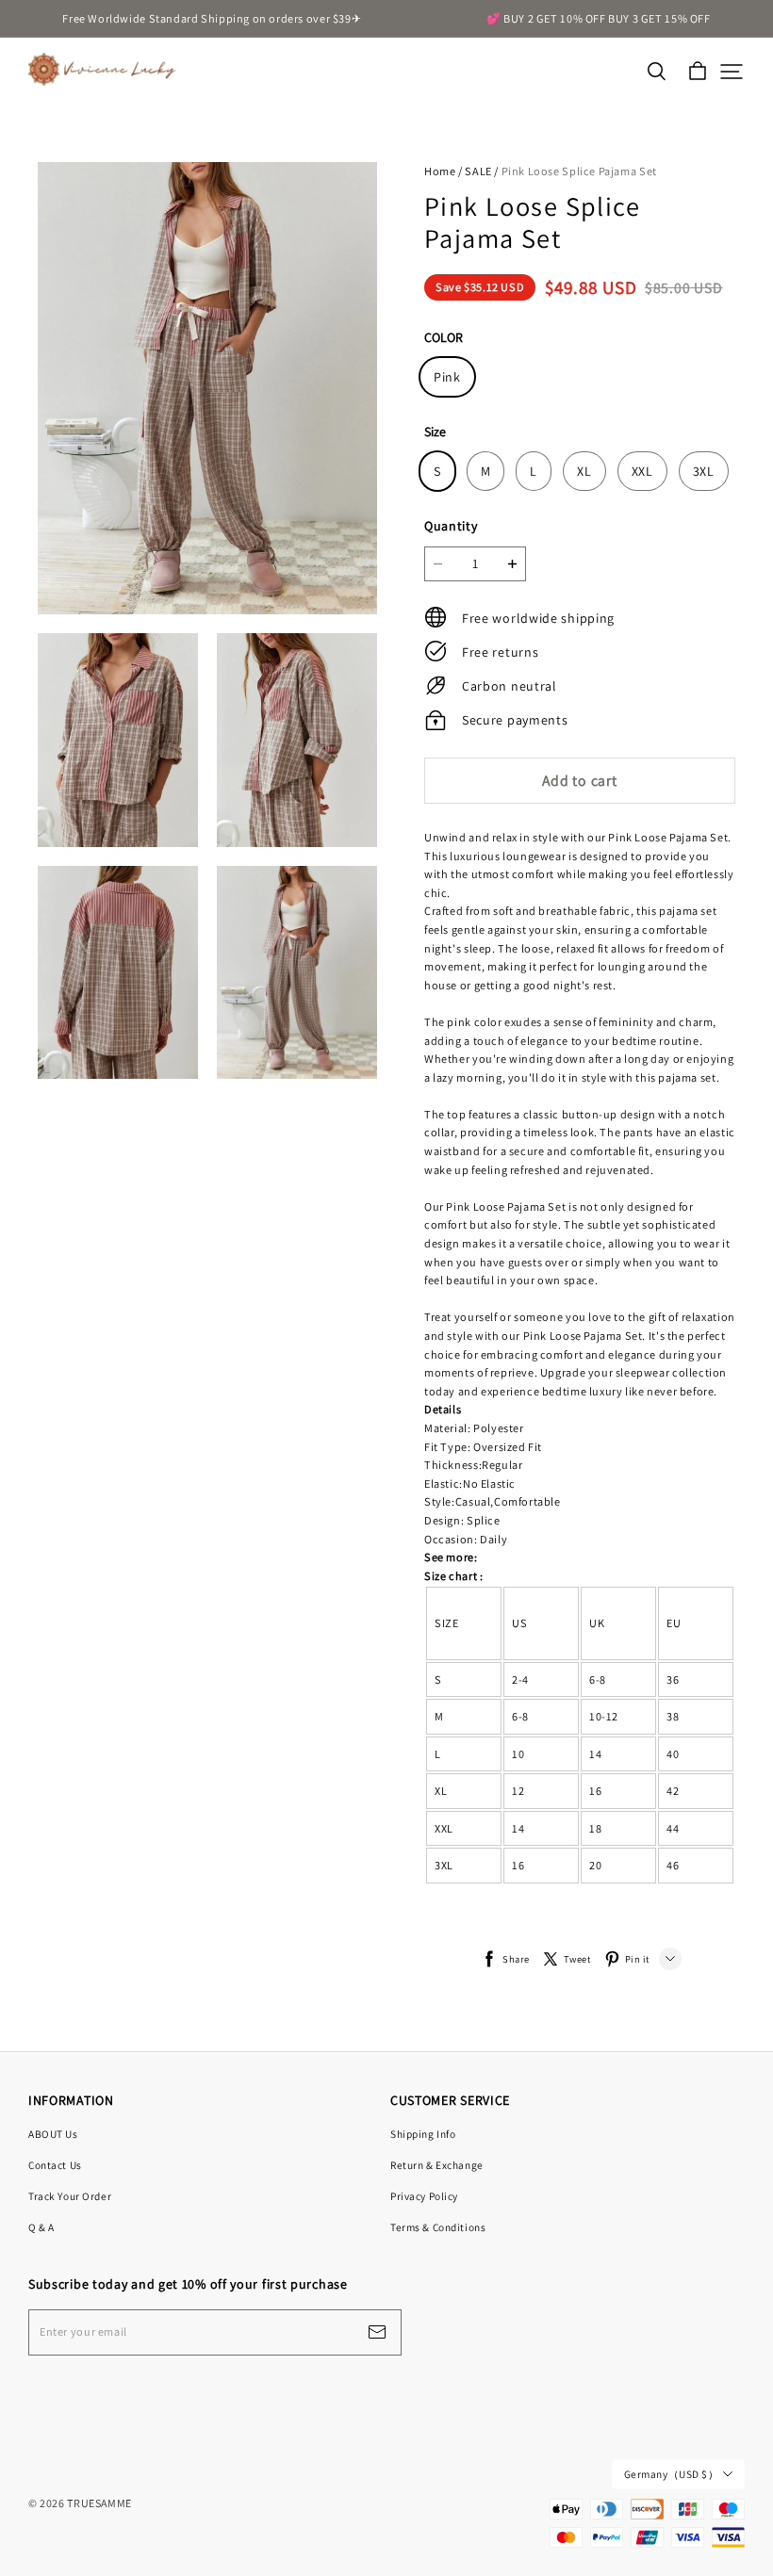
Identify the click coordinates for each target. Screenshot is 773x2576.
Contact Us (55, 2165)
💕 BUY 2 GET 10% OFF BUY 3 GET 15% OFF (599, 18)
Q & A (41, 2227)
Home (440, 171)
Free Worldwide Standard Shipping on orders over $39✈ (212, 18)
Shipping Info (423, 2134)
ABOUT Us (53, 2134)
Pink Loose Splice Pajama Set (579, 171)
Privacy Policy (424, 2196)
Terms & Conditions (438, 2227)
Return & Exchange (437, 2165)
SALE (478, 171)
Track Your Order (70, 2196)
